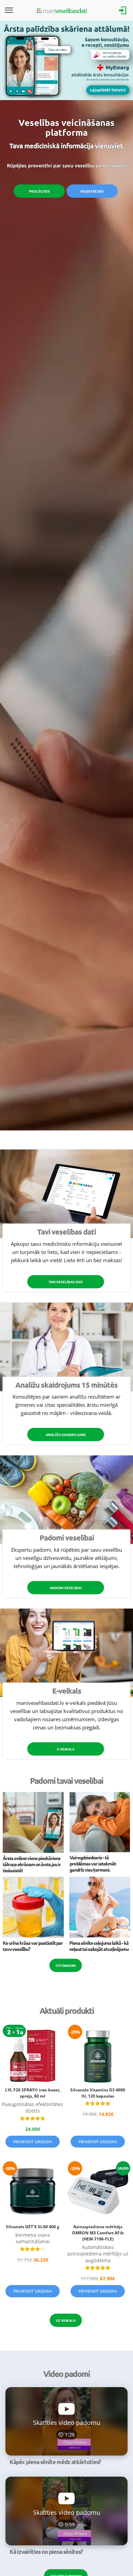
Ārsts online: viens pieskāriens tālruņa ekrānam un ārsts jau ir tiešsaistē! (32, 1864)
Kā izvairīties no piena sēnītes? (46, 2552)
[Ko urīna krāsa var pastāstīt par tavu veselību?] (33, 1936)
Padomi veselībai (66, 1588)
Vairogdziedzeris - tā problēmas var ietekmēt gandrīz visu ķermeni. (93, 1863)
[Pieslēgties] (123, 10)
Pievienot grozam (33, 2141)
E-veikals (66, 1749)
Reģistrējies (92, 191)
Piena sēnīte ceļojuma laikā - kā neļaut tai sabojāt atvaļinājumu (99, 1946)
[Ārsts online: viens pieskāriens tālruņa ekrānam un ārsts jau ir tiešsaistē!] (33, 1851)
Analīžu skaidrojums (66, 1434)
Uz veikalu (66, 2320)
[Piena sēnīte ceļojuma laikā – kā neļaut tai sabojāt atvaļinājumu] (100, 1936)
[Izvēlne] (9, 10)
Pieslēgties (39, 191)
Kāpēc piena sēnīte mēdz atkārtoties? (55, 2462)
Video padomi (66, 2374)
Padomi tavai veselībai (66, 1781)
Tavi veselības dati (66, 1282)
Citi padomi (66, 1965)
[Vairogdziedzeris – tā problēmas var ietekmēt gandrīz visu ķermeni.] (100, 1850)
